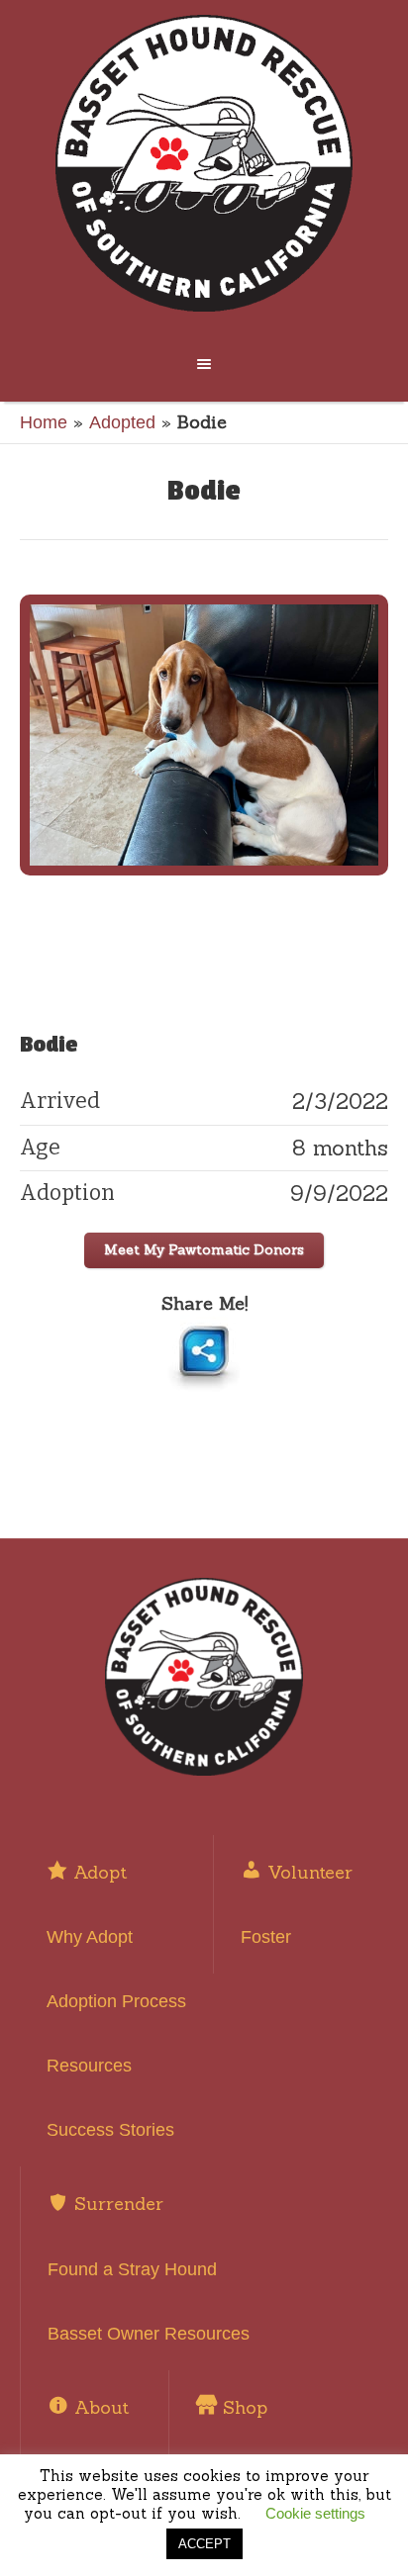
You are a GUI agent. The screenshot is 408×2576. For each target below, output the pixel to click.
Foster (266, 1937)
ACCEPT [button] (204, 2544)
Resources (89, 2066)
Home (44, 422)
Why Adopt (90, 1937)
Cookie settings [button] (315, 2513)
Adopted (122, 422)
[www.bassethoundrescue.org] (204, 163)
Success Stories (110, 2130)
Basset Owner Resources (149, 2334)
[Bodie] (204, 735)
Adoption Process (116, 2001)
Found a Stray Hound (132, 2269)
